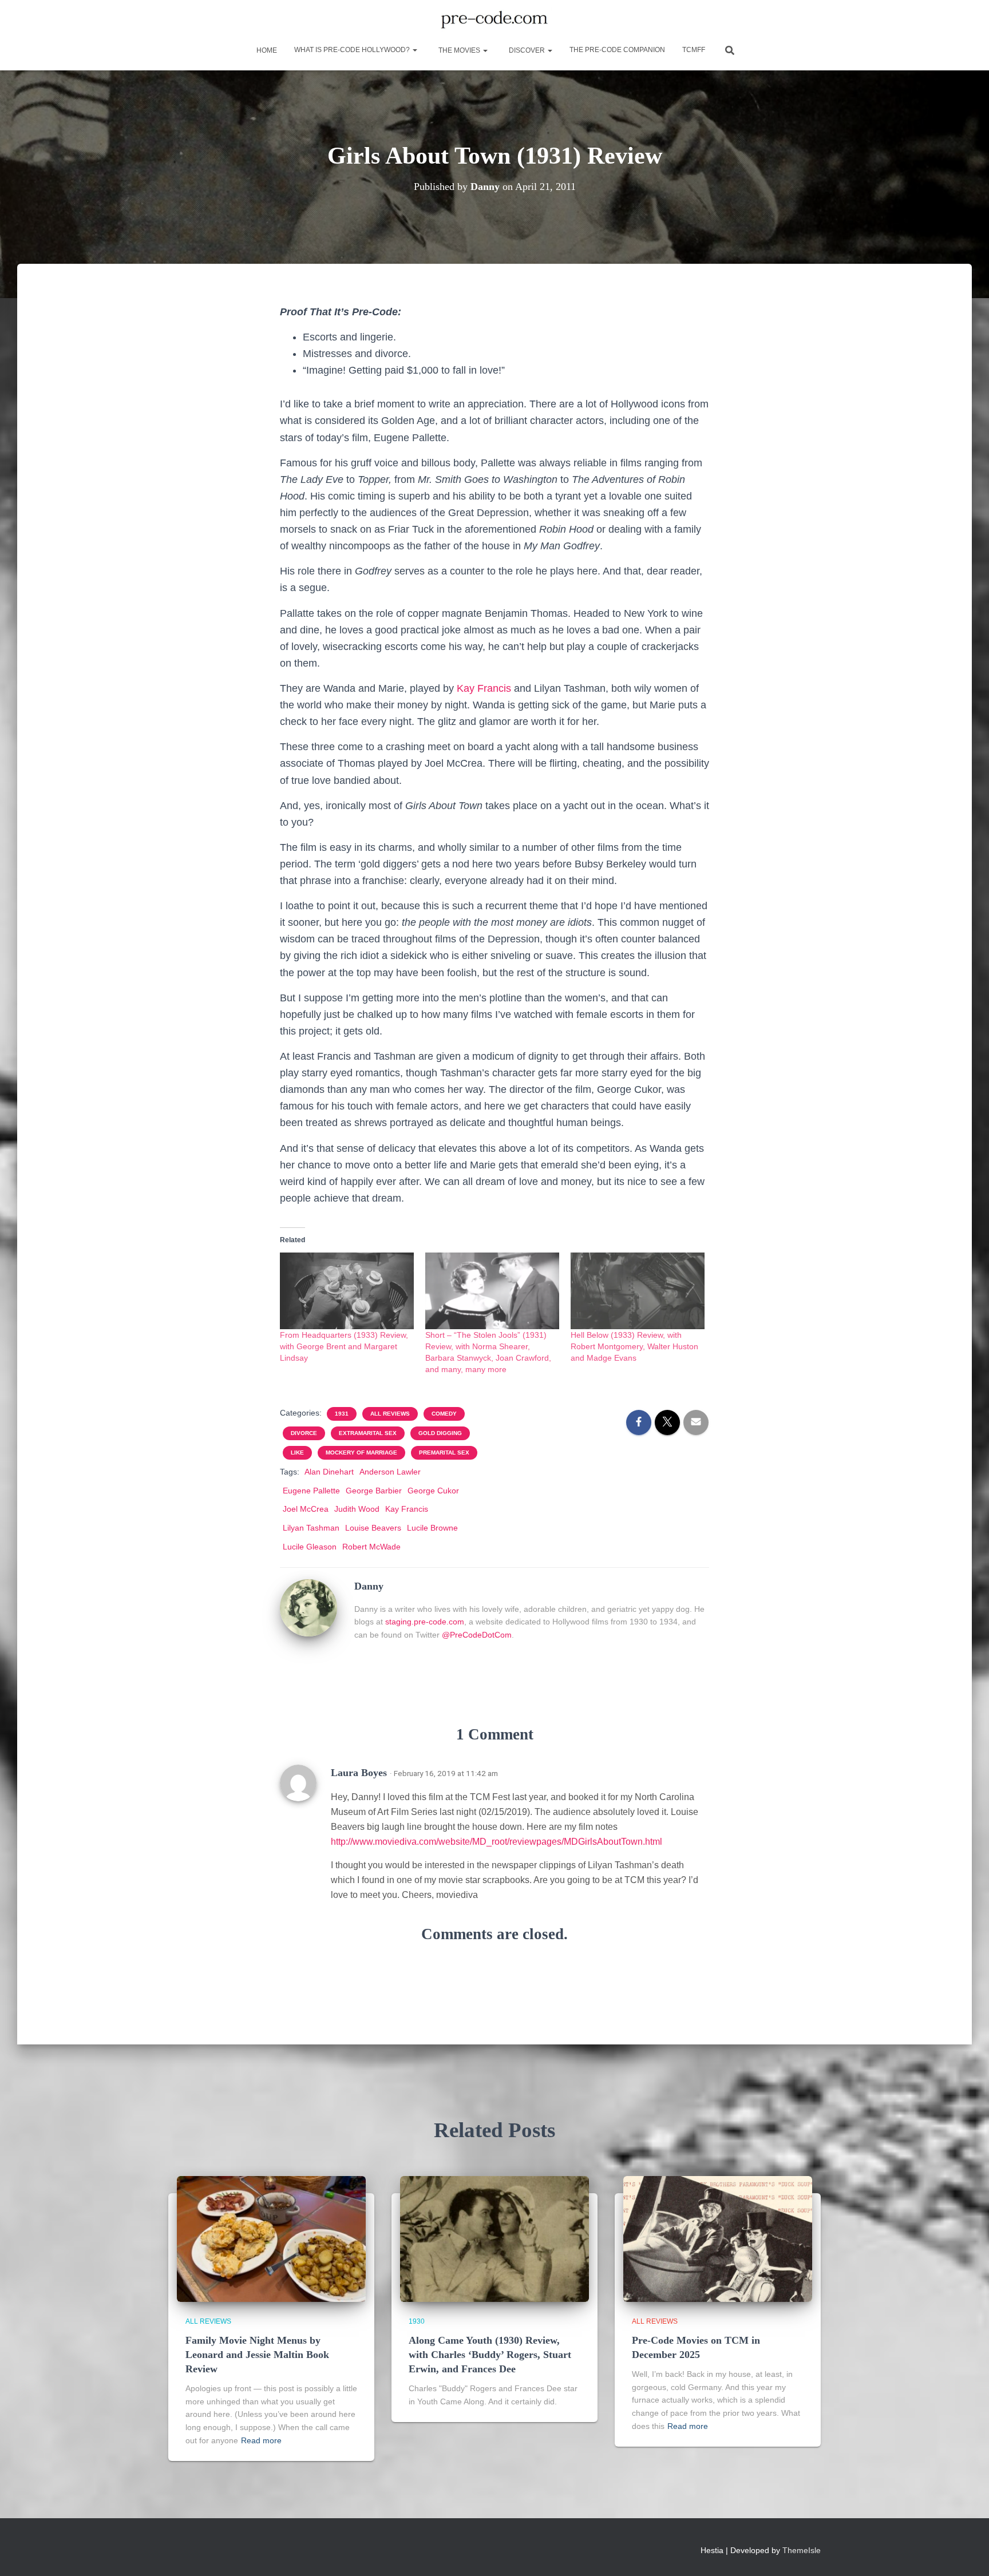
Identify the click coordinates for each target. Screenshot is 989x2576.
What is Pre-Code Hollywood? (353, 50)
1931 (342, 1414)
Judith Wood (357, 1509)
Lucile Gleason (310, 1547)
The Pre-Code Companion (617, 50)
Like (297, 1453)
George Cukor (433, 1491)
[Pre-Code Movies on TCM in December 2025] (718, 2238)
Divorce (304, 1433)
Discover (527, 50)
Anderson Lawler (390, 1472)
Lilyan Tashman (311, 1528)
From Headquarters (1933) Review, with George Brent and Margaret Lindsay (344, 1346)
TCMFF (694, 50)
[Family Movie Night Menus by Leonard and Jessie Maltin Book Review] (271, 2238)
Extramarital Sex (368, 1433)
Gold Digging (440, 1433)
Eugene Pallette (311, 1491)
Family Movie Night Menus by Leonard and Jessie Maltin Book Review (257, 2355)
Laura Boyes (359, 1773)
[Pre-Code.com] (494, 20)
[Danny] (308, 1607)
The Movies (459, 50)
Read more (261, 2440)
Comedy (444, 1414)
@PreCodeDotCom (477, 1635)
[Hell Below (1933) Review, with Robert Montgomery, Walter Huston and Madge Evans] (638, 1291)
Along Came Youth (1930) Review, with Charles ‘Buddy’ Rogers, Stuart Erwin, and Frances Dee (490, 2355)
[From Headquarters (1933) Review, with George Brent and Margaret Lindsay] (347, 1291)
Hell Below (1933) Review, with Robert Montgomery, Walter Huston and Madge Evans (634, 1346)
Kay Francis (484, 688)
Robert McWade (371, 1547)
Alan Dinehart (329, 1472)
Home (266, 50)
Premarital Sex (444, 1453)
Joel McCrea (306, 1509)
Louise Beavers (373, 1528)
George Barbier (374, 1491)
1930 (417, 2321)
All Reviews (390, 1414)
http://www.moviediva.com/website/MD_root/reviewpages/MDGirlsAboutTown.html (497, 1842)
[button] (414, 50)
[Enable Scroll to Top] (966, 2553)
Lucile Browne (432, 1528)
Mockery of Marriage (361, 1453)
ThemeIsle (802, 2550)
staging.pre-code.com (425, 1622)
